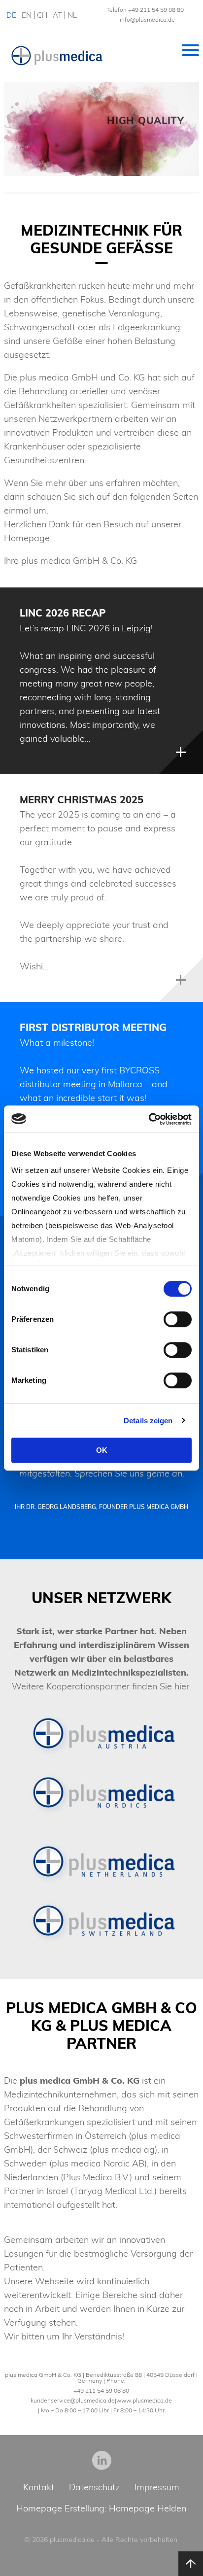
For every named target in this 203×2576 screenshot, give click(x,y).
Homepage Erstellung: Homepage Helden (101, 2508)
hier (182, 1686)
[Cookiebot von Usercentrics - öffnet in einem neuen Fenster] (149, 1119)
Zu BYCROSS (158, 151)
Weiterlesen (181, 752)
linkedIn (102, 2460)
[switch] (178, 1319)
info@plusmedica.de (147, 19)
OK (102, 1450)
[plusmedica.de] (57, 56)
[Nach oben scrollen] (191, 2564)
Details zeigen (148, 1421)
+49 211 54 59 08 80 (156, 10)
